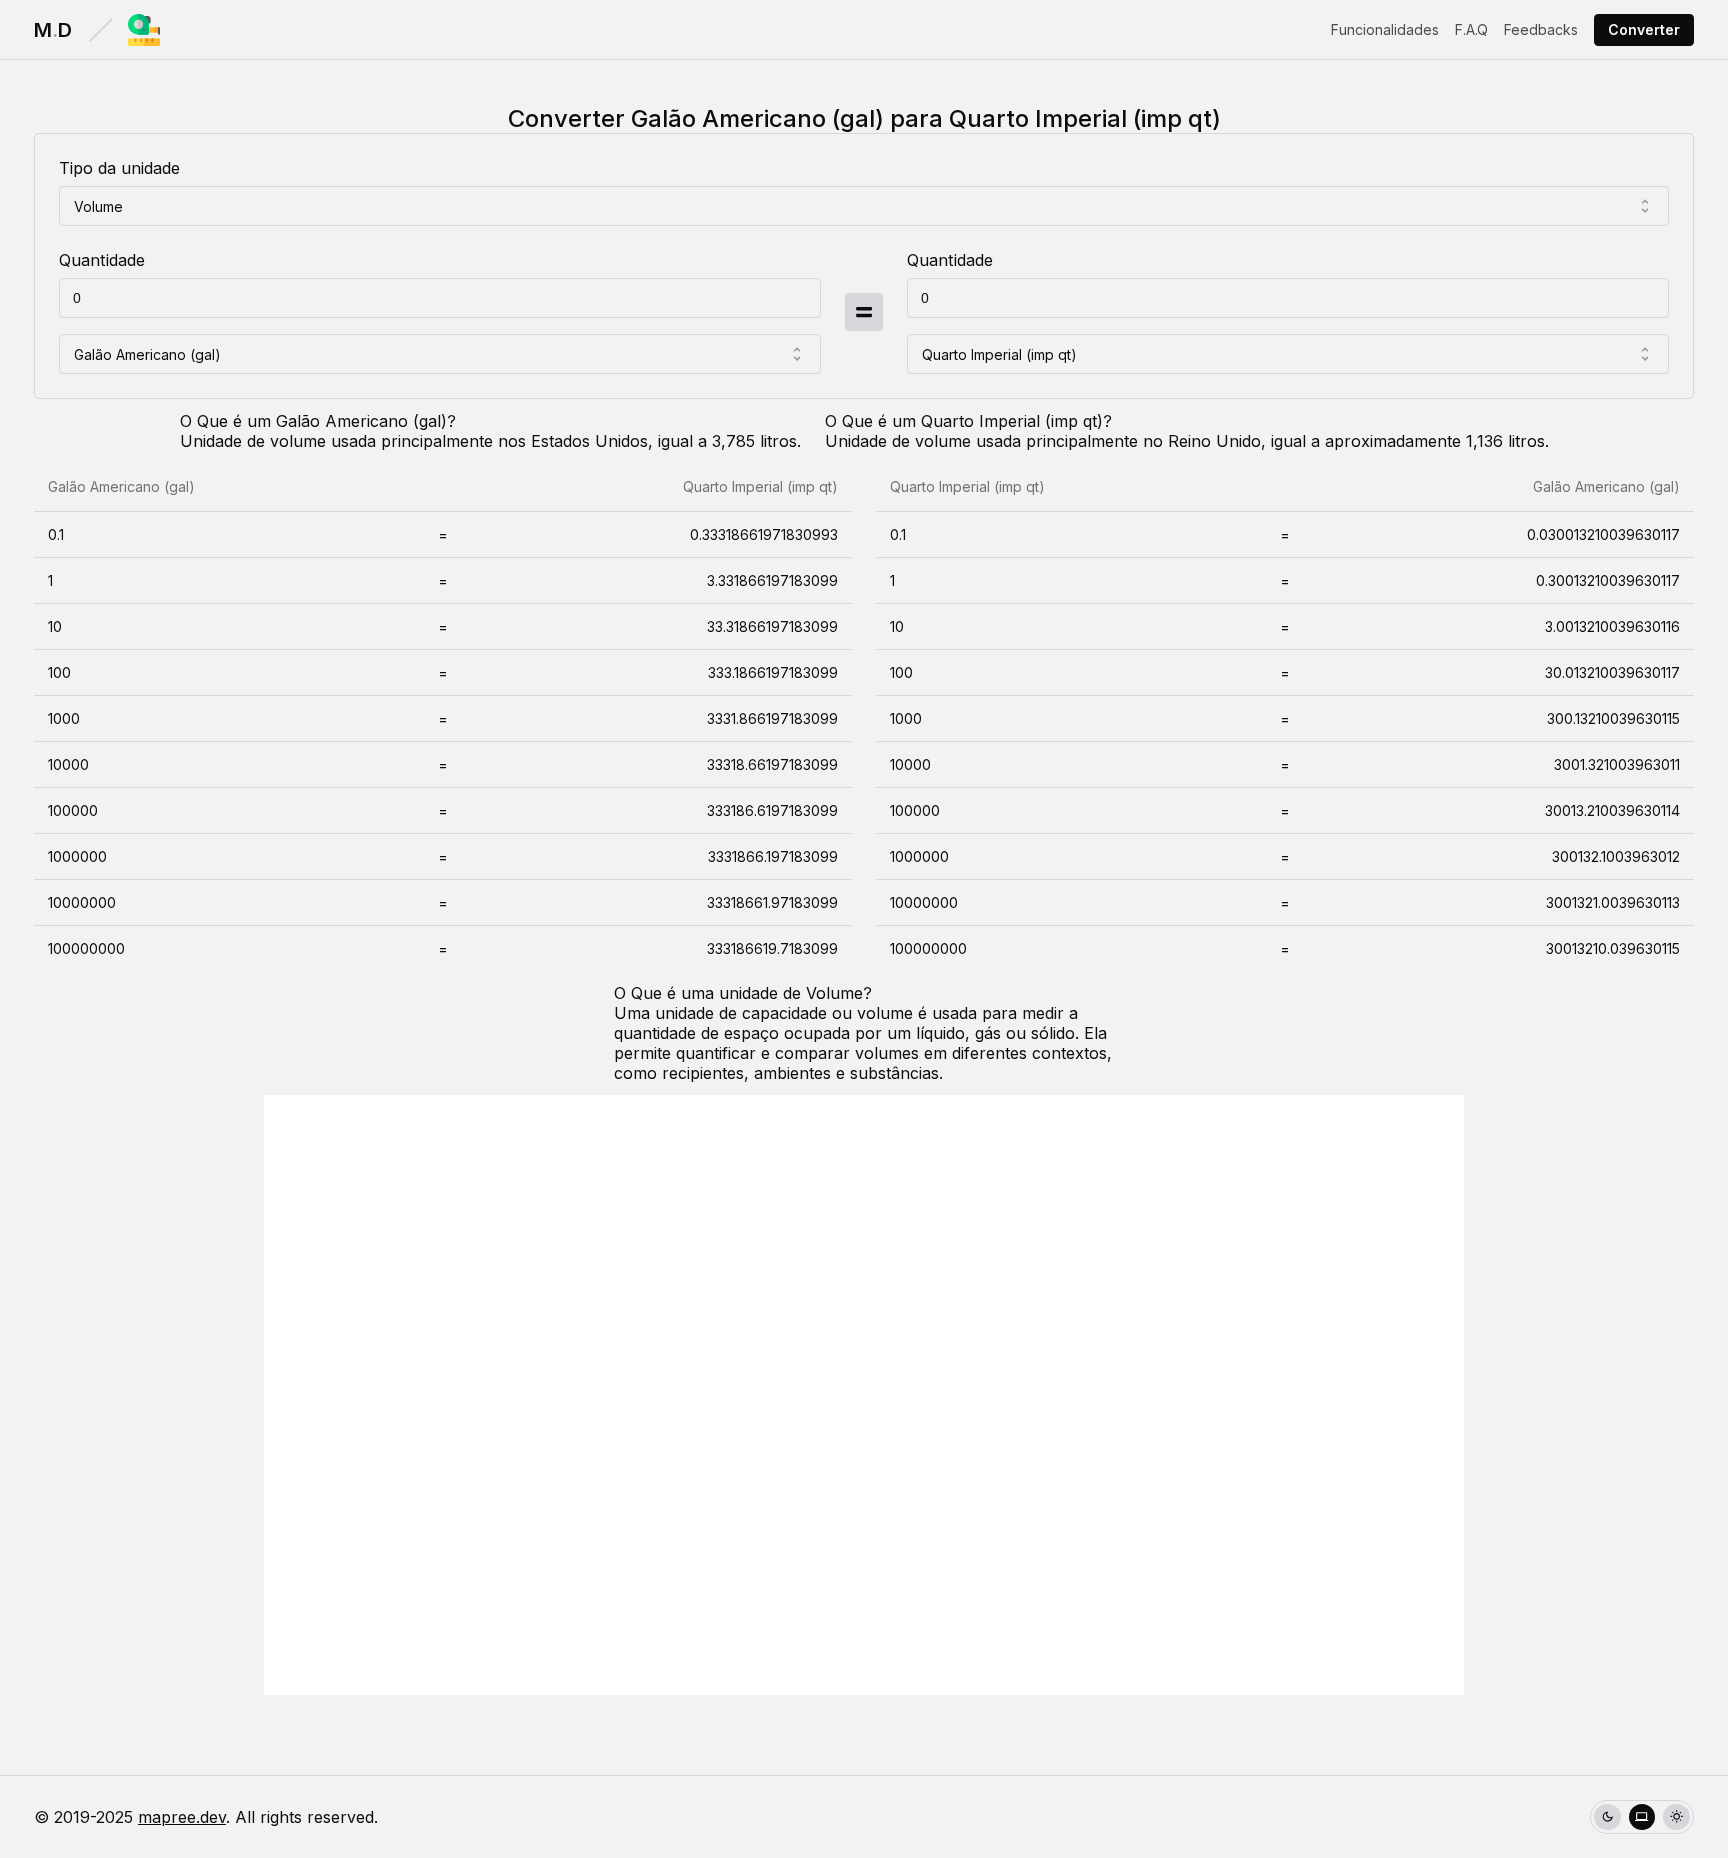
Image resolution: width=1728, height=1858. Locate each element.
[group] (1642, 1817)
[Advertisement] (864, 1395)
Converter (1644, 29)
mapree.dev (182, 1817)
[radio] (1607, 1817)
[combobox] (864, 206)
